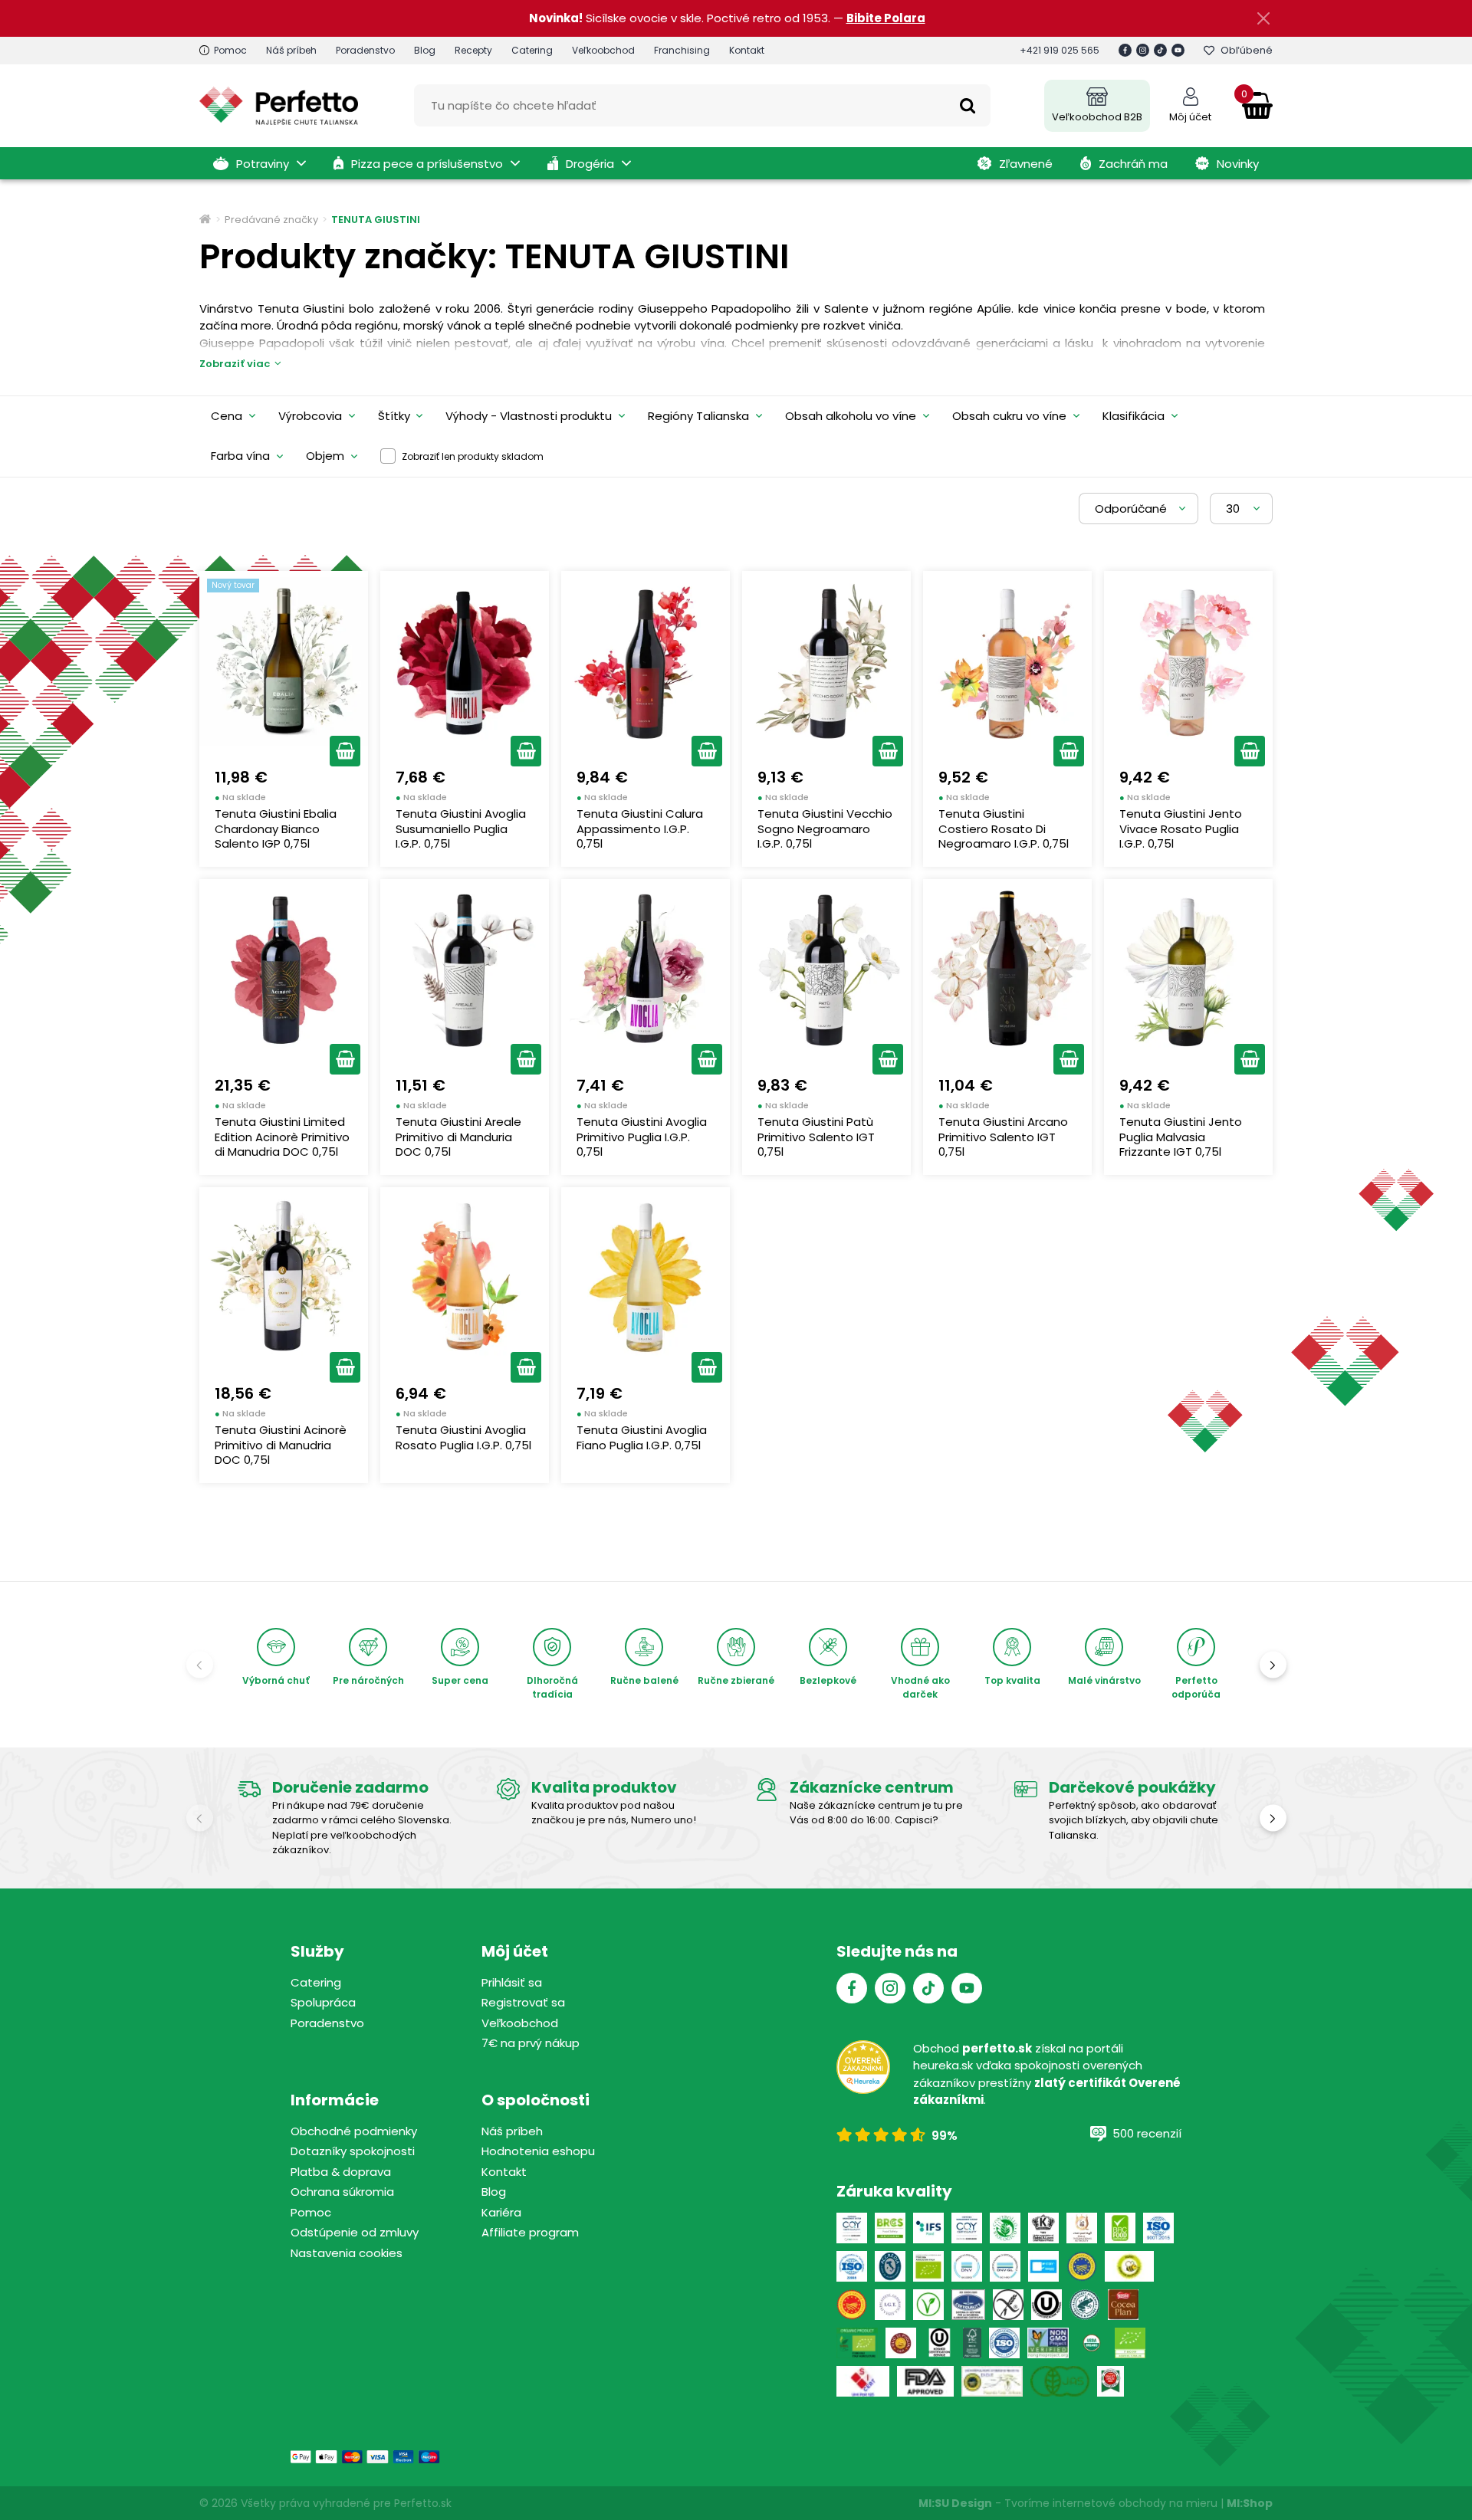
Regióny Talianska (698, 416)
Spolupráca (323, 2002)
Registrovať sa (523, 2002)
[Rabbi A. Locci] (1043, 2228)
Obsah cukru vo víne (1009, 416)
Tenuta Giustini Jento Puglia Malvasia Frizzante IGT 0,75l (1181, 1137)
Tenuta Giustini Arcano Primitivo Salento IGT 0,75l (1003, 1137)
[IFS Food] (928, 2228)
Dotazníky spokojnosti (353, 2151)
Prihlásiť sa (512, 1982)
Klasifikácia (1134, 416)
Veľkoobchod (603, 50)
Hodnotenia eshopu (538, 2151)
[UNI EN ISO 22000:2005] (968, 2305)
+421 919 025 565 (1060, 50)
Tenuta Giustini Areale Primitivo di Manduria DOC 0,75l (458, 1137)
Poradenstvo (365, 50)
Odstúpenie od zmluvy (355, 2232)
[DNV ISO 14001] (1005, 2266)
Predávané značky (271, 220)
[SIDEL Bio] (857, 2343)
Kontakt (747, 50)
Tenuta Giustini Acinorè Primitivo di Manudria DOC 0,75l (281, 1445)
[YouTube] (1178, 50)
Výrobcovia (310, 416)
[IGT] (890, 2305)
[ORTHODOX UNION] (1046, 2305)
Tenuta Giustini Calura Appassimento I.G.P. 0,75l (640, 829)
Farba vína (240, 456)
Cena (227, 416)
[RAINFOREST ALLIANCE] (1085, 2305)
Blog (425, 50)
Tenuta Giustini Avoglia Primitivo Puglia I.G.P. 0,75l (642, 1137)
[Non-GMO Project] (1048, 2343)
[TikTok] (1160, 50)
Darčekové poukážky (1132, 1787)
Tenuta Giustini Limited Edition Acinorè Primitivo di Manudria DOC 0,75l (282, 1137)
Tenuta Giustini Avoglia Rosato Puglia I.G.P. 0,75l (463, 1437)
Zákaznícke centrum (872, 1787)
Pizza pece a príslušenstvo (427, 164)
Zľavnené (1026, 164)
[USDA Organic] (1092, 2343)
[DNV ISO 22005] (967, 2266)
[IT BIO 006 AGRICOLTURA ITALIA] (928, 2266)
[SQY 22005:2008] (967, 2228)
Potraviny (263, 164)
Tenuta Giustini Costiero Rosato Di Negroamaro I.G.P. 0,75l (1004, 829)
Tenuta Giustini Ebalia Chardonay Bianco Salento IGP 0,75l (276, 829)
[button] (345, 751)
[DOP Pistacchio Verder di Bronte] (992, 2381)
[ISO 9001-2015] (1004, 2343)
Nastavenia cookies (347, 2253)
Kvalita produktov (604, 1787)
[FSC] (972, 2343)
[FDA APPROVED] (925, 2381)
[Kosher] (940, 2343)
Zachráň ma (1133, 164)
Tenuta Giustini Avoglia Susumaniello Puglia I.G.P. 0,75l (461, 829)
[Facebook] (1125, 50)
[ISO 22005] (852, 2266)
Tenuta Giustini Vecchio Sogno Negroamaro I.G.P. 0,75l (825, 829)
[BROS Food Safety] (890, 2228)
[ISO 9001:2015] (1158, 2228)
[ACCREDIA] (890, 2266)
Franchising (682, 50)
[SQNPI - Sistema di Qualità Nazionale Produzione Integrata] (1130, 2266)
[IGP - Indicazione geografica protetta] (1082, 2266)
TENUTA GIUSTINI (376, 220)
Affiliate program (530, 2232)
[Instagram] (1143, 50)
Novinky (1238, 164)
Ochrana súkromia (342, 2192)
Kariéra (501, 2212)
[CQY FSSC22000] (852, 2228)
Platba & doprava (341, 2172)
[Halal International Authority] (1082, 2228)
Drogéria (590, 164)
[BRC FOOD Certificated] (1120, 2228)
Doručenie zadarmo (350, 1787)
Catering (532, 50)
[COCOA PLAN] (1123, 2305)
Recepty (473, 50)
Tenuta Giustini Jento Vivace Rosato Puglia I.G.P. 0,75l (1181, 829)
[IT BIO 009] (1130, 2343)
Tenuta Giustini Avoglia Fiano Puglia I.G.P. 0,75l (642, 1437)
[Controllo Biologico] (1005, 2228)
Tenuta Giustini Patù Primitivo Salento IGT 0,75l (816, 1137)
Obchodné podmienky (354, 2131)
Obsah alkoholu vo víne (851, 416)
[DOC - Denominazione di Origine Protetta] (852, 2305)
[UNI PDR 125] (863, 2381)
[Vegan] (928, 2305)
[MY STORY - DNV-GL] (1043, 2266)
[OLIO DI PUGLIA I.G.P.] (901, 2343)
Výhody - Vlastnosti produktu (529, 416)
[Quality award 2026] (1111, 2381)
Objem (325, 456)
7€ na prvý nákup (531, 2043)
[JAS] (1060, 2381)
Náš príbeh (291, 50)
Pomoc (230, 50)
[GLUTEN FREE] (1008, 2305)
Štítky (394, 416)
